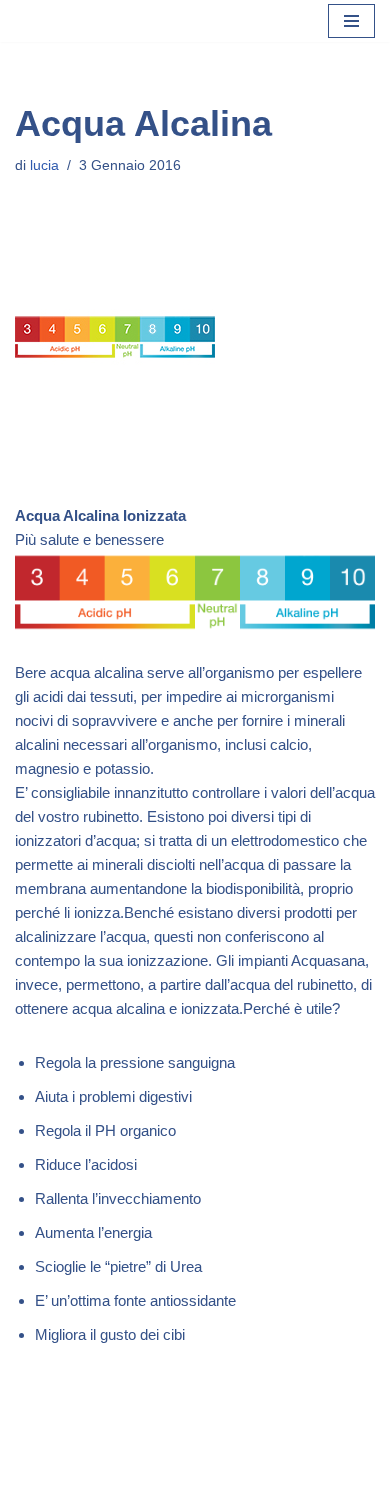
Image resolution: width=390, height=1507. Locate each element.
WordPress (260, 1486)
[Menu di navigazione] (351, 21)
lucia (44, 165)
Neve (111, 1486)
